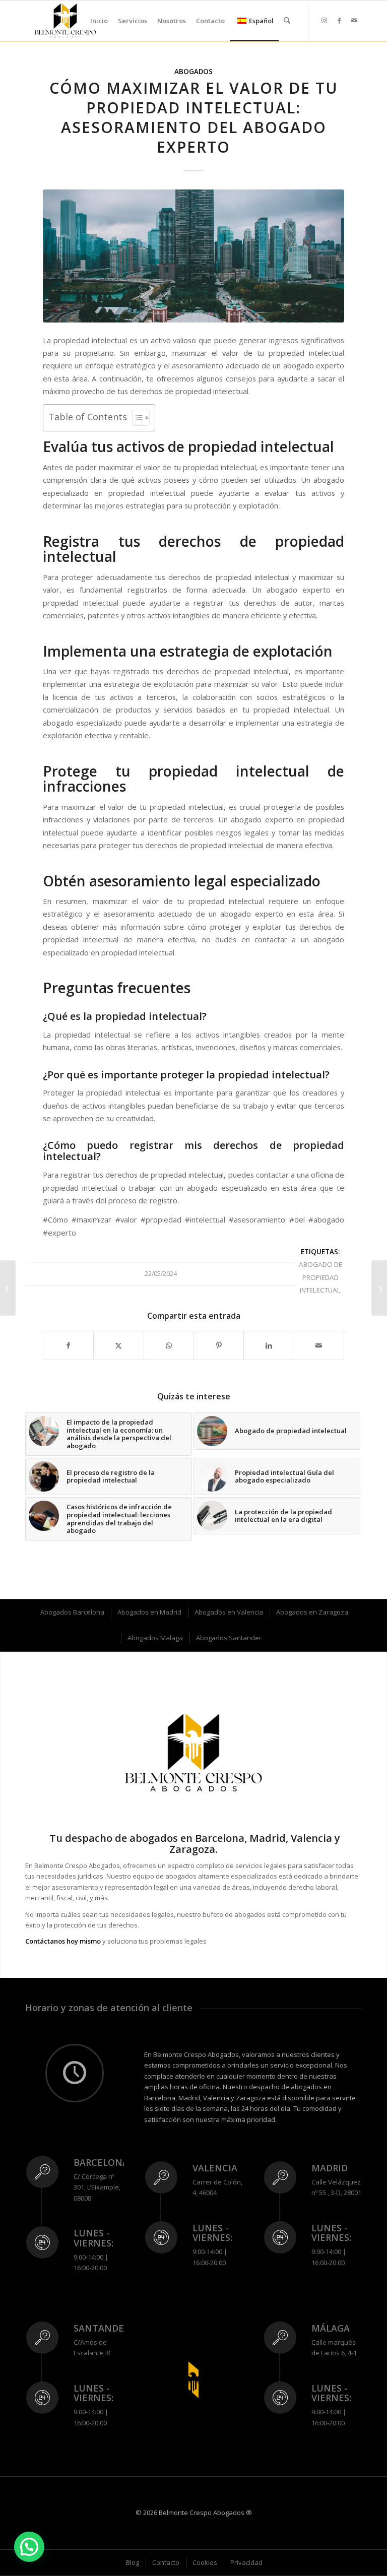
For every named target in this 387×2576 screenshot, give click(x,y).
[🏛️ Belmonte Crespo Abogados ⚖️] (65, 21)
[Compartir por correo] (319, 1345)
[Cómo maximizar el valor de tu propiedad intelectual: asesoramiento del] (193, 256)
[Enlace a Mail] (354, 20)
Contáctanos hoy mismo (63, 1941)
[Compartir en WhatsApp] (169, 1345)
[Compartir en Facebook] (68, 1345)
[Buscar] (287, 21)
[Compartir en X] (118, 1345)
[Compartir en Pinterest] (219, 1345)
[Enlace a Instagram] (324, 20)
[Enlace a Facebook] (339, 20)
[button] (29, 2547)
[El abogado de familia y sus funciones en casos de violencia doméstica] (379, 1288)
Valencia (215, 2168)
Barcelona (101, 2162)
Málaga (331, 2328)
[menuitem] (99, 21)
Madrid (330, 2168)
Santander (102, 2328)
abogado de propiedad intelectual (320, 1277)
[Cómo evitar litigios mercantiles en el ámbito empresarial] (8, 1288)
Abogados (193, 72)
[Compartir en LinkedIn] (269, 1345)
